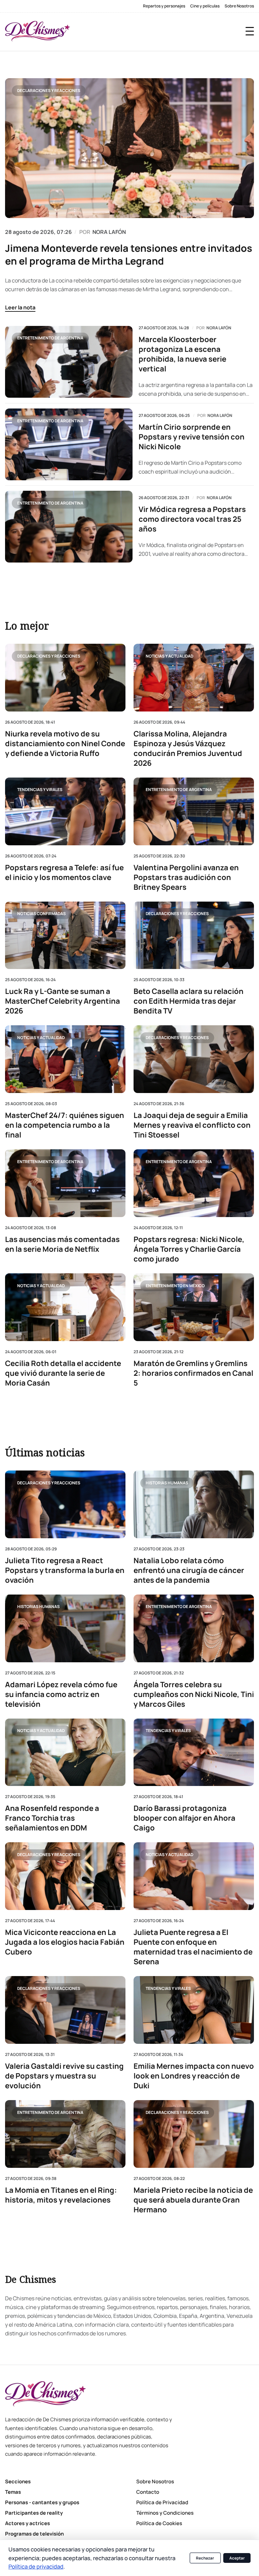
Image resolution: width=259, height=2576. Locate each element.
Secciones (18, 2481)
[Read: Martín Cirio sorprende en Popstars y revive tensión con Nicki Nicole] (69, 444)
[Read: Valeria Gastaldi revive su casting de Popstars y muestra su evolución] (65, 2010)
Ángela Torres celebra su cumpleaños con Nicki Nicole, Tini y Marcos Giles (194, 1694)
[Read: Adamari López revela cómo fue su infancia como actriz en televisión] (65, 1628)
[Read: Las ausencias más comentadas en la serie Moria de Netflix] (65, 1183)
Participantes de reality (34, 2513)
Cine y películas (205, 6)
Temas (13, 2492)
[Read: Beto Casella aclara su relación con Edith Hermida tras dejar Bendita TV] (194, 935)
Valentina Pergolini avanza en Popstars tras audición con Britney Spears (186, 877)
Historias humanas (167, 1483)
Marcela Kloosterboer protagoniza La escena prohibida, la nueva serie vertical (182, 354)
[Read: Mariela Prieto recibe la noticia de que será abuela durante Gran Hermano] (194, 2134)
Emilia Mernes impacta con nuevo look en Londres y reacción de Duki (194, 2076)
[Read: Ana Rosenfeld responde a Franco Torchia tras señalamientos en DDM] (65, 1752)
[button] (250, 31)
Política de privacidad (36, 2566)
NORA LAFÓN (109, 232)
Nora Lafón (219, 328)
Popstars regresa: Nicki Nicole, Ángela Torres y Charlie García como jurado (189, 1249)
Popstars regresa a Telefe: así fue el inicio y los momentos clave (64, 873)
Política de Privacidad (162, 2502)
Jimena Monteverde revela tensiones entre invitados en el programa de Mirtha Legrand (129, 254)
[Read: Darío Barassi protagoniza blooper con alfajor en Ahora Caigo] (194, 1752)
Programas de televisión (34, 2534)
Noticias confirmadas (41, 914)
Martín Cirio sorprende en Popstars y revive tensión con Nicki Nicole (192, 437)
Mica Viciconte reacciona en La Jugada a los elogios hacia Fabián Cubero (65, 1942)
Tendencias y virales (40, 790)
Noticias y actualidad (169, 656)
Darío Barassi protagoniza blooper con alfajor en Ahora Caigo (184, 1818)
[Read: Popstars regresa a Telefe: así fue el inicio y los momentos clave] (65, 811)
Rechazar (205, 2558)
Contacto (148, 2492)
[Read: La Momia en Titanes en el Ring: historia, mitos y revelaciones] (65, 2134)
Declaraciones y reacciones (49, 90)
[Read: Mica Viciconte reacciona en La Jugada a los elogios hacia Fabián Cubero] (65, 1876)
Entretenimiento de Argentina (50, 338)
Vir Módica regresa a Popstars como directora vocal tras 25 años (192, 519)
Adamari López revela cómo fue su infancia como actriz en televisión (61, 1694)
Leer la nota (20, 307)
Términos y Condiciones (165, 2513)
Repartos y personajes (164, 6)
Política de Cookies (159, 2523)
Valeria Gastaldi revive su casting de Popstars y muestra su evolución (64, 2076)
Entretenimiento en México (175, 1286)
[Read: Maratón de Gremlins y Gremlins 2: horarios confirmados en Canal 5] (194, 1307)
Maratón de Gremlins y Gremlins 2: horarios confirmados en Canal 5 (193, 1373)
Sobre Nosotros (239, 6)
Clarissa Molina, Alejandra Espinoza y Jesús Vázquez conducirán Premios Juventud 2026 (188, 749)
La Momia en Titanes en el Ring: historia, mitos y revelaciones (61, 2195)
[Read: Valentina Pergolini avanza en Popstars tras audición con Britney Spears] (194, 811)
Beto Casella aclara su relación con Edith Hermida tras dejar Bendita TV (189, 1002)
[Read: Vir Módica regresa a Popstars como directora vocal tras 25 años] (69, 527)
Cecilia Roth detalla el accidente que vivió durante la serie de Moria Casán (63, 1373)
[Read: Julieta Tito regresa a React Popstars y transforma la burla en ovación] (65, 1504)
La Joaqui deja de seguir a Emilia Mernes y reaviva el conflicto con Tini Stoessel (192, 1125)
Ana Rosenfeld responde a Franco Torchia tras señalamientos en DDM (52, 1818)
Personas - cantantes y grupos (42, 2502)
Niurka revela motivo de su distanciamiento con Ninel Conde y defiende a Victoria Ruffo (65, 744)
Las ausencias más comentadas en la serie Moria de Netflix (62, 1244)
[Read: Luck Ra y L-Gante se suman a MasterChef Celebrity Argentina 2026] (65, 935)
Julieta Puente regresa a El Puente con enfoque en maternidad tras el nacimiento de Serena (193, 1947)
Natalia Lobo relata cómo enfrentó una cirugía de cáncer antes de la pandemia (189, 1570)
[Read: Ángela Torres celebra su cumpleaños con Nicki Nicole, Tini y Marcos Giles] (194, 1628)
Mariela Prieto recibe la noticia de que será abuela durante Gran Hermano (193, 2200)
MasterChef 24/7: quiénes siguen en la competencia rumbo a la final (65, 1125)
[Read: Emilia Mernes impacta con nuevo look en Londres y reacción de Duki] (194, 2010)
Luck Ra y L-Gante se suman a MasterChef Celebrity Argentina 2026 (63, 1002)
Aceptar (237, 2558)
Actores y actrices (27, 2523)
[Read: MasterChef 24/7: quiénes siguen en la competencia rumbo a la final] (65, 1059)
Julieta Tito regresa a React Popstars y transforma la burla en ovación (65, 1570)
